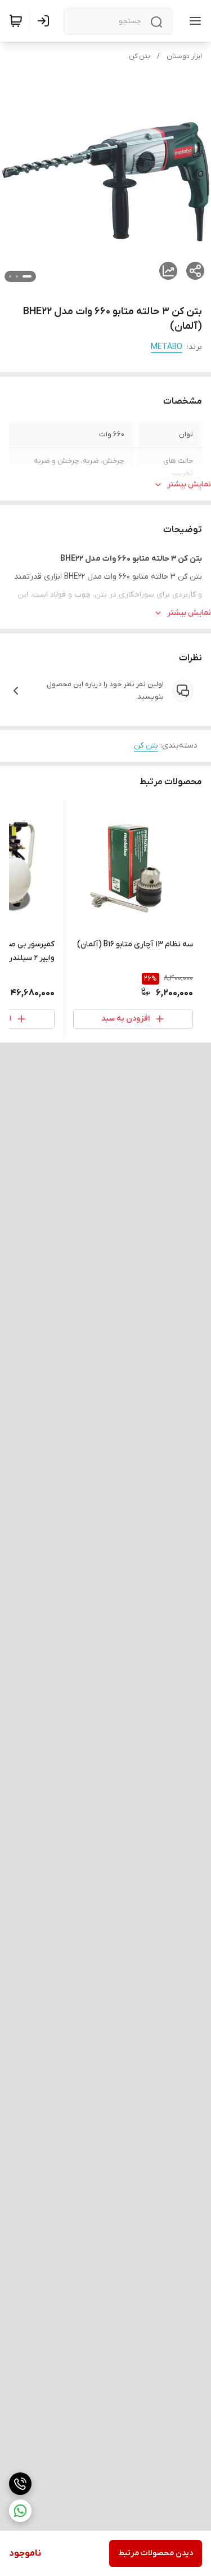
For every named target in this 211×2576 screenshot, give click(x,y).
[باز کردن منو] (193, 21)
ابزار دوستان (184, 56)
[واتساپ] (20, 2511)
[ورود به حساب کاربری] (46, 21)
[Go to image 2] (17, 276)
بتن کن (140, 56)
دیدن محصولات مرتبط (156, 2553)
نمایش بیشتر (189, 484)
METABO (167, 347)
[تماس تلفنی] (20, 2484)
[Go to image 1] (27, 276)
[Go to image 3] (10, 276)
